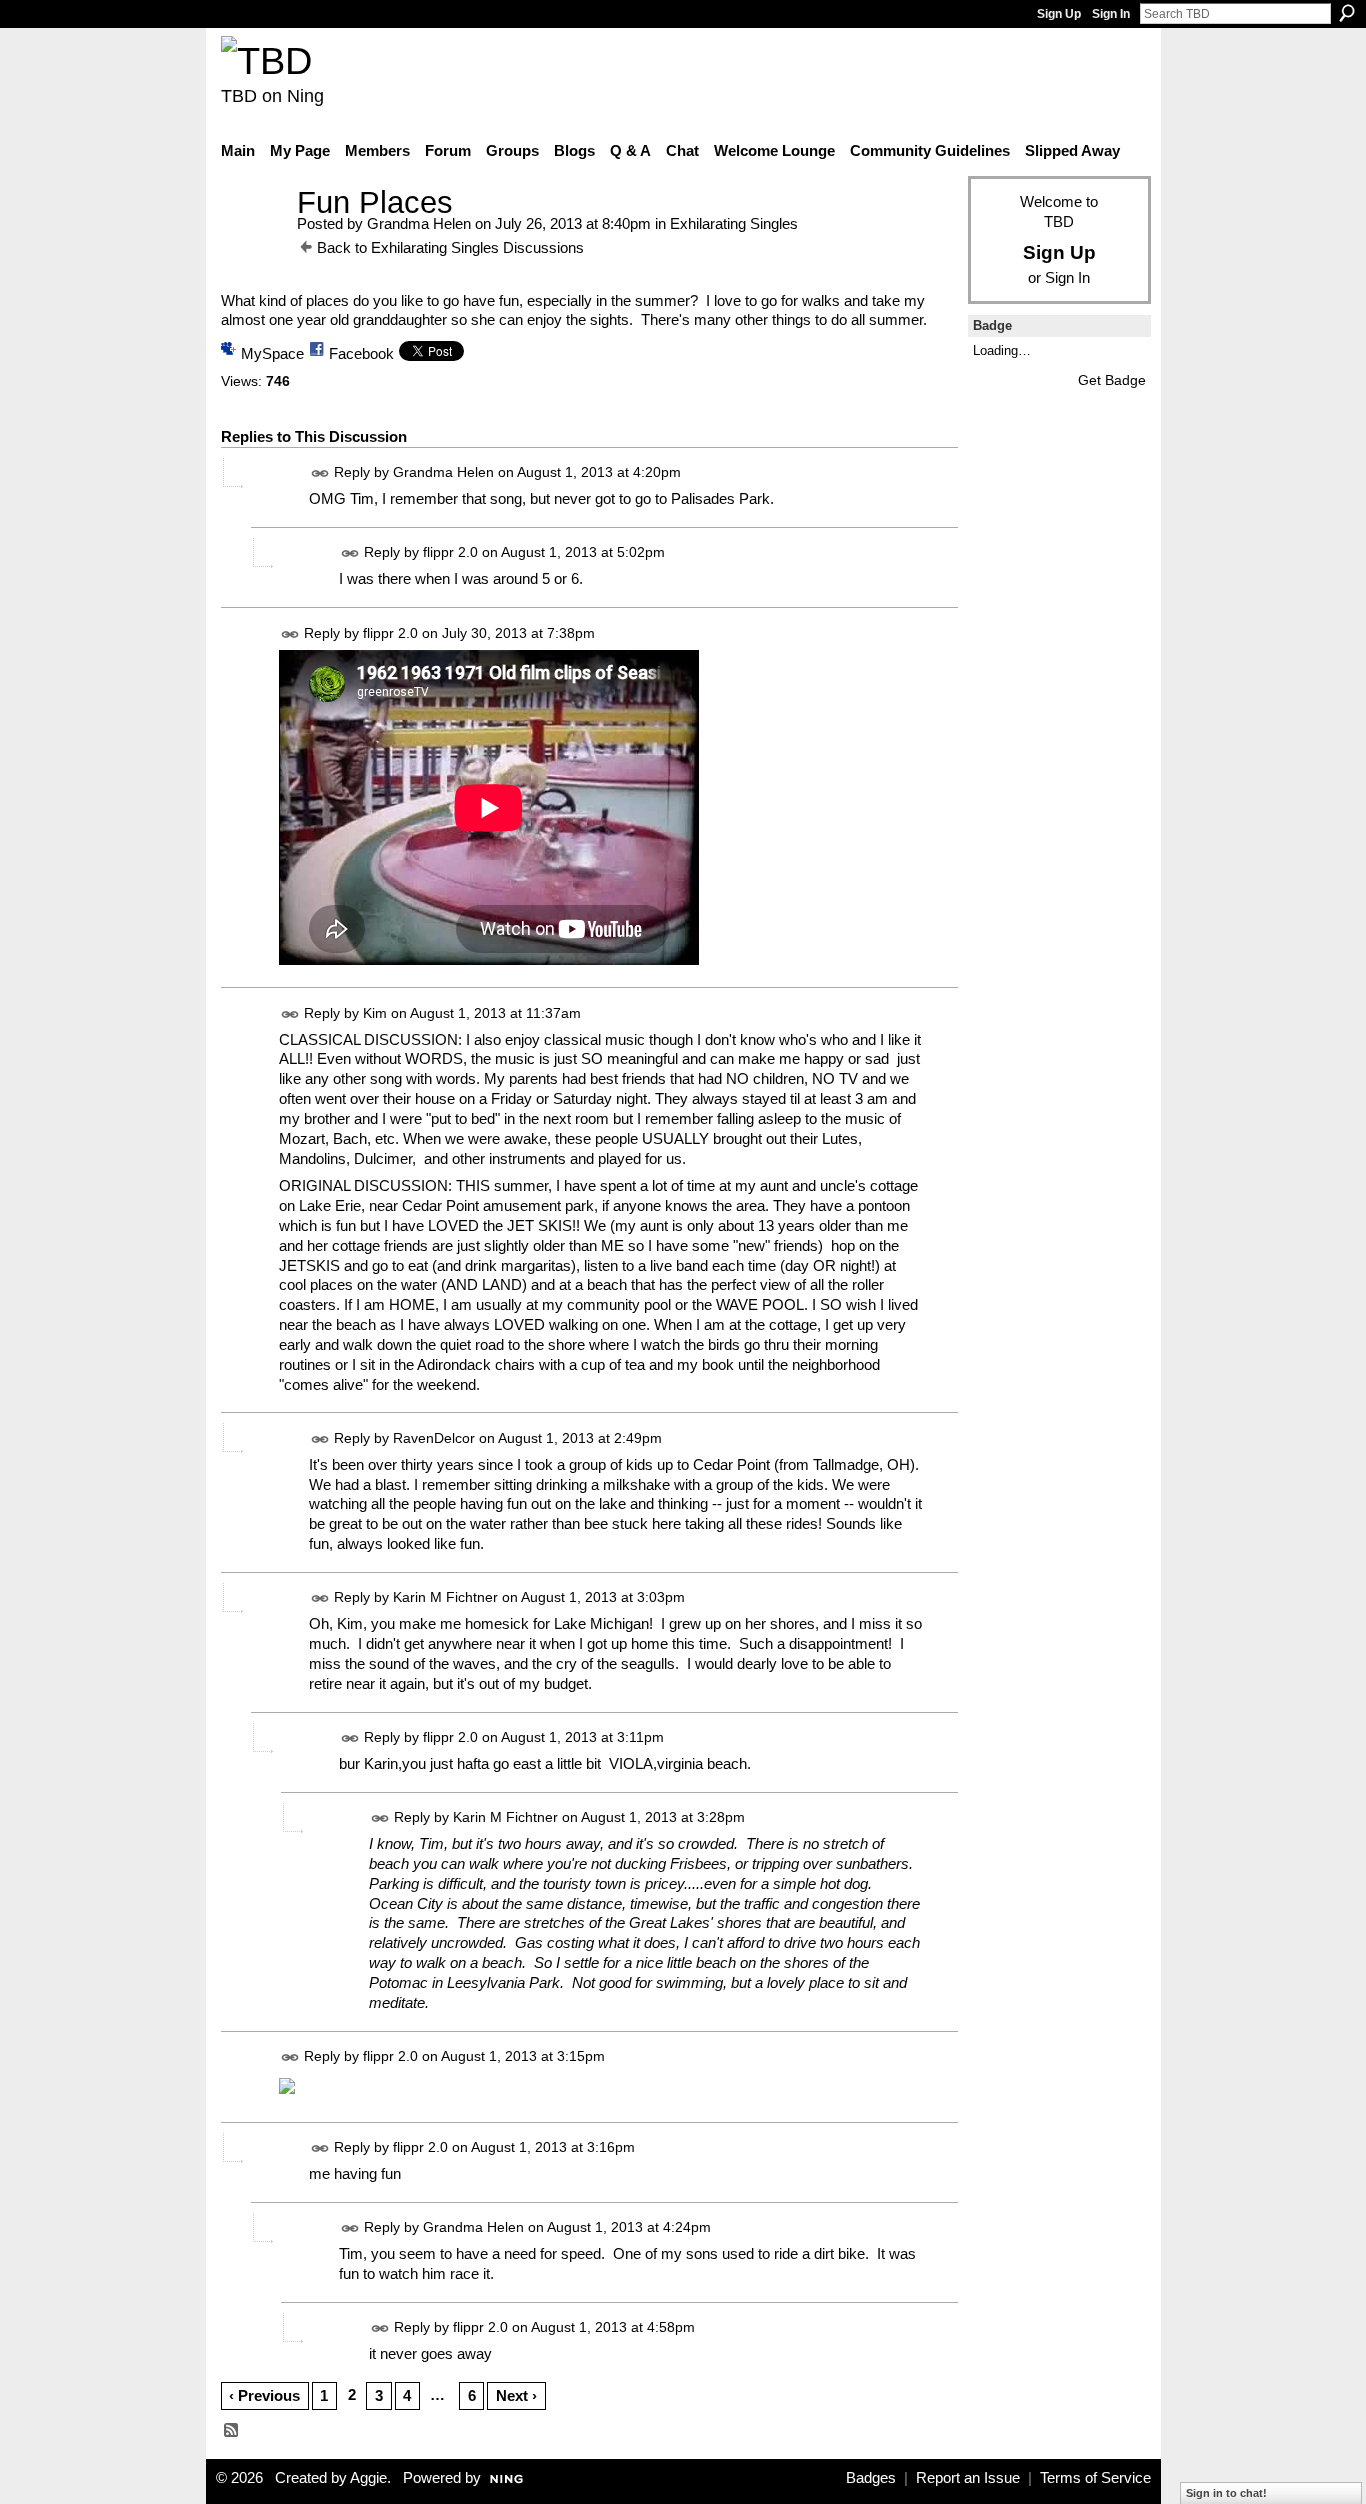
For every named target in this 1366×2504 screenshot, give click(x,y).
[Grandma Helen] (253, 239)
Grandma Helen (419, 223)
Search (1347, 13)
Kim (375, 1013)
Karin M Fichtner (445, 1597)
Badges (871, 2478)
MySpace (272, 353)
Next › (516, 2395)
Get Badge (1112, 380)
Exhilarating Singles (734, 223)
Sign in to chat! (1226, 2493)
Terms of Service (1095, 2478)
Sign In (1111, 14)
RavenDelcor (434, 1438)
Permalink (320, 473)
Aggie (368, 2478)
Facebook (361, 353)
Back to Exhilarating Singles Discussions (450, 247)
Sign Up (1059, 14)
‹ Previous (264, 2395)
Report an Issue (968, 2478)
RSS (232, 2431)
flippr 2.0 (450, 553)
